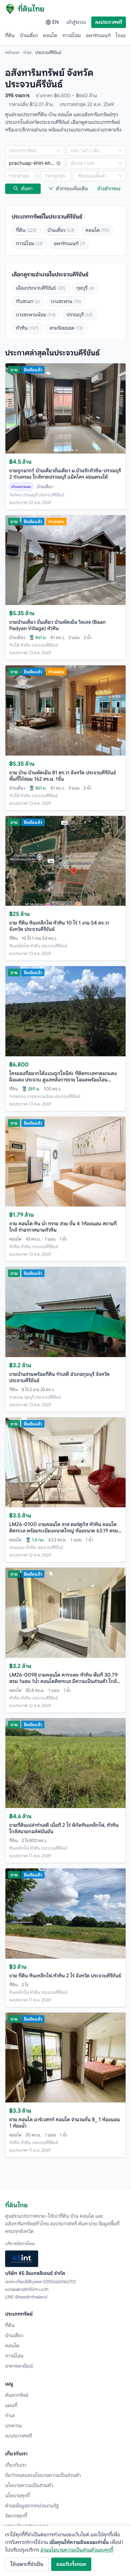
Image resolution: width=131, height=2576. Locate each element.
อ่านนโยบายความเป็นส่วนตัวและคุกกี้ (77, 2550)
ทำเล (27, 52)
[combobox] (31, 151)
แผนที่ (11, 2405)
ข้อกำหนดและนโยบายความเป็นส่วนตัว (43, 2475)
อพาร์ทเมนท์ (98, 36)
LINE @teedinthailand (26, 2297)
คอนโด (50, 36)
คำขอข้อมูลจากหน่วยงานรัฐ (32, 2506)
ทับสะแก (28, 301)
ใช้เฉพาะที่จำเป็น (27, 2564)
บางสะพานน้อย (36, 315)
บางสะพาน (66, 301)
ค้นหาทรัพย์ (17, 2395)
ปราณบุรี (80, 315)
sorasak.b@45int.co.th (27, 2289)
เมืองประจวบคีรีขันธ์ (41, 288)
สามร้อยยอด (66, 328)
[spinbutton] (20, 176)
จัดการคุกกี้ (16, 2516)
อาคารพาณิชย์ (19, 2366)
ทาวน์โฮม (72, 36)
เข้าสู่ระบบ (76, 22)
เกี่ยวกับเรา (16, 2465)
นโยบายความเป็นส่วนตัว (29, 2485)
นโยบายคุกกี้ (17, 2496)
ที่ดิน (10, 36)
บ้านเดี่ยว (29, 36)
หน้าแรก (12, 52)
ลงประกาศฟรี (109, 22)
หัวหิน (27, 328)
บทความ (14, 2426)
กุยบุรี (85, 288)
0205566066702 (59, 2282)
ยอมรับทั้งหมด (71, 2564)
